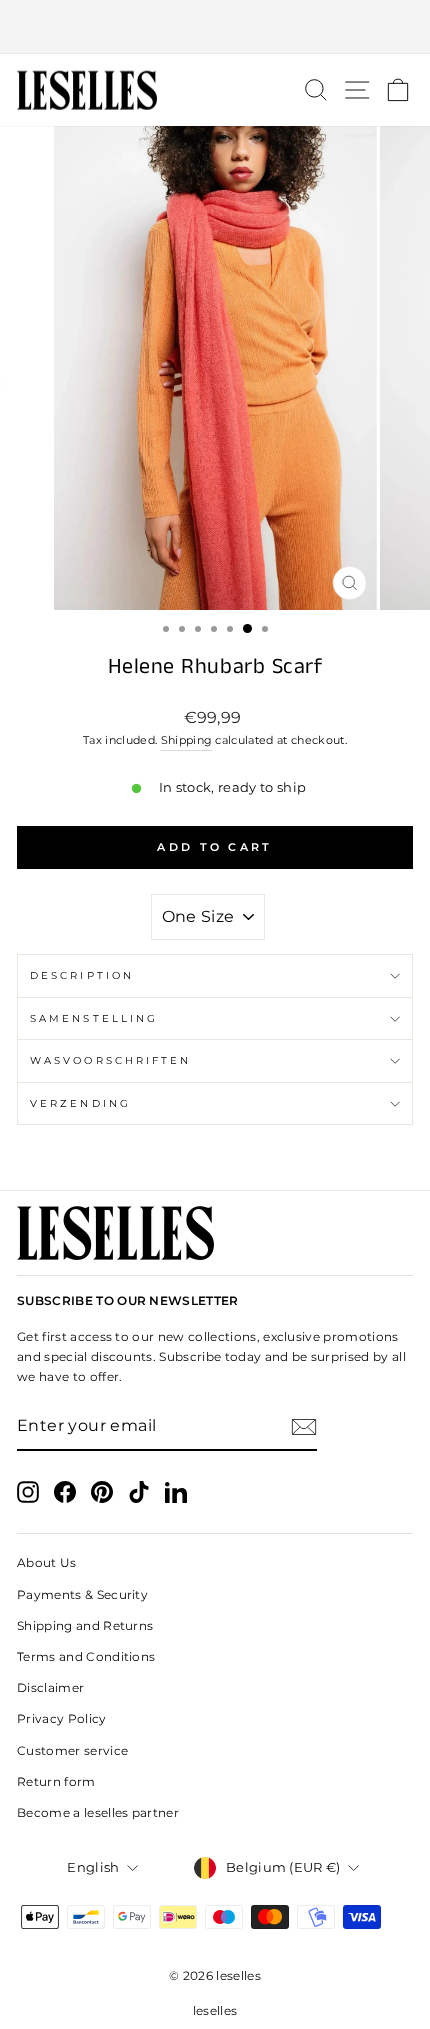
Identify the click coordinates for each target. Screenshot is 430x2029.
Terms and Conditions (86, 1656)
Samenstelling (94, 1018)
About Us (47, 1562)
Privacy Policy (62, 1718)
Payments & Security (82, 1594)
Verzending (80, 1103)
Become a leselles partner (98, 1812)
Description (82, 975)
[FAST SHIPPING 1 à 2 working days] (215, 27)
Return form (56, 1781)
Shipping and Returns (85, 1625)
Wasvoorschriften (110, 1060)
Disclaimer (50, 1687)
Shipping (187, 740)
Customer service (72, 1750)
